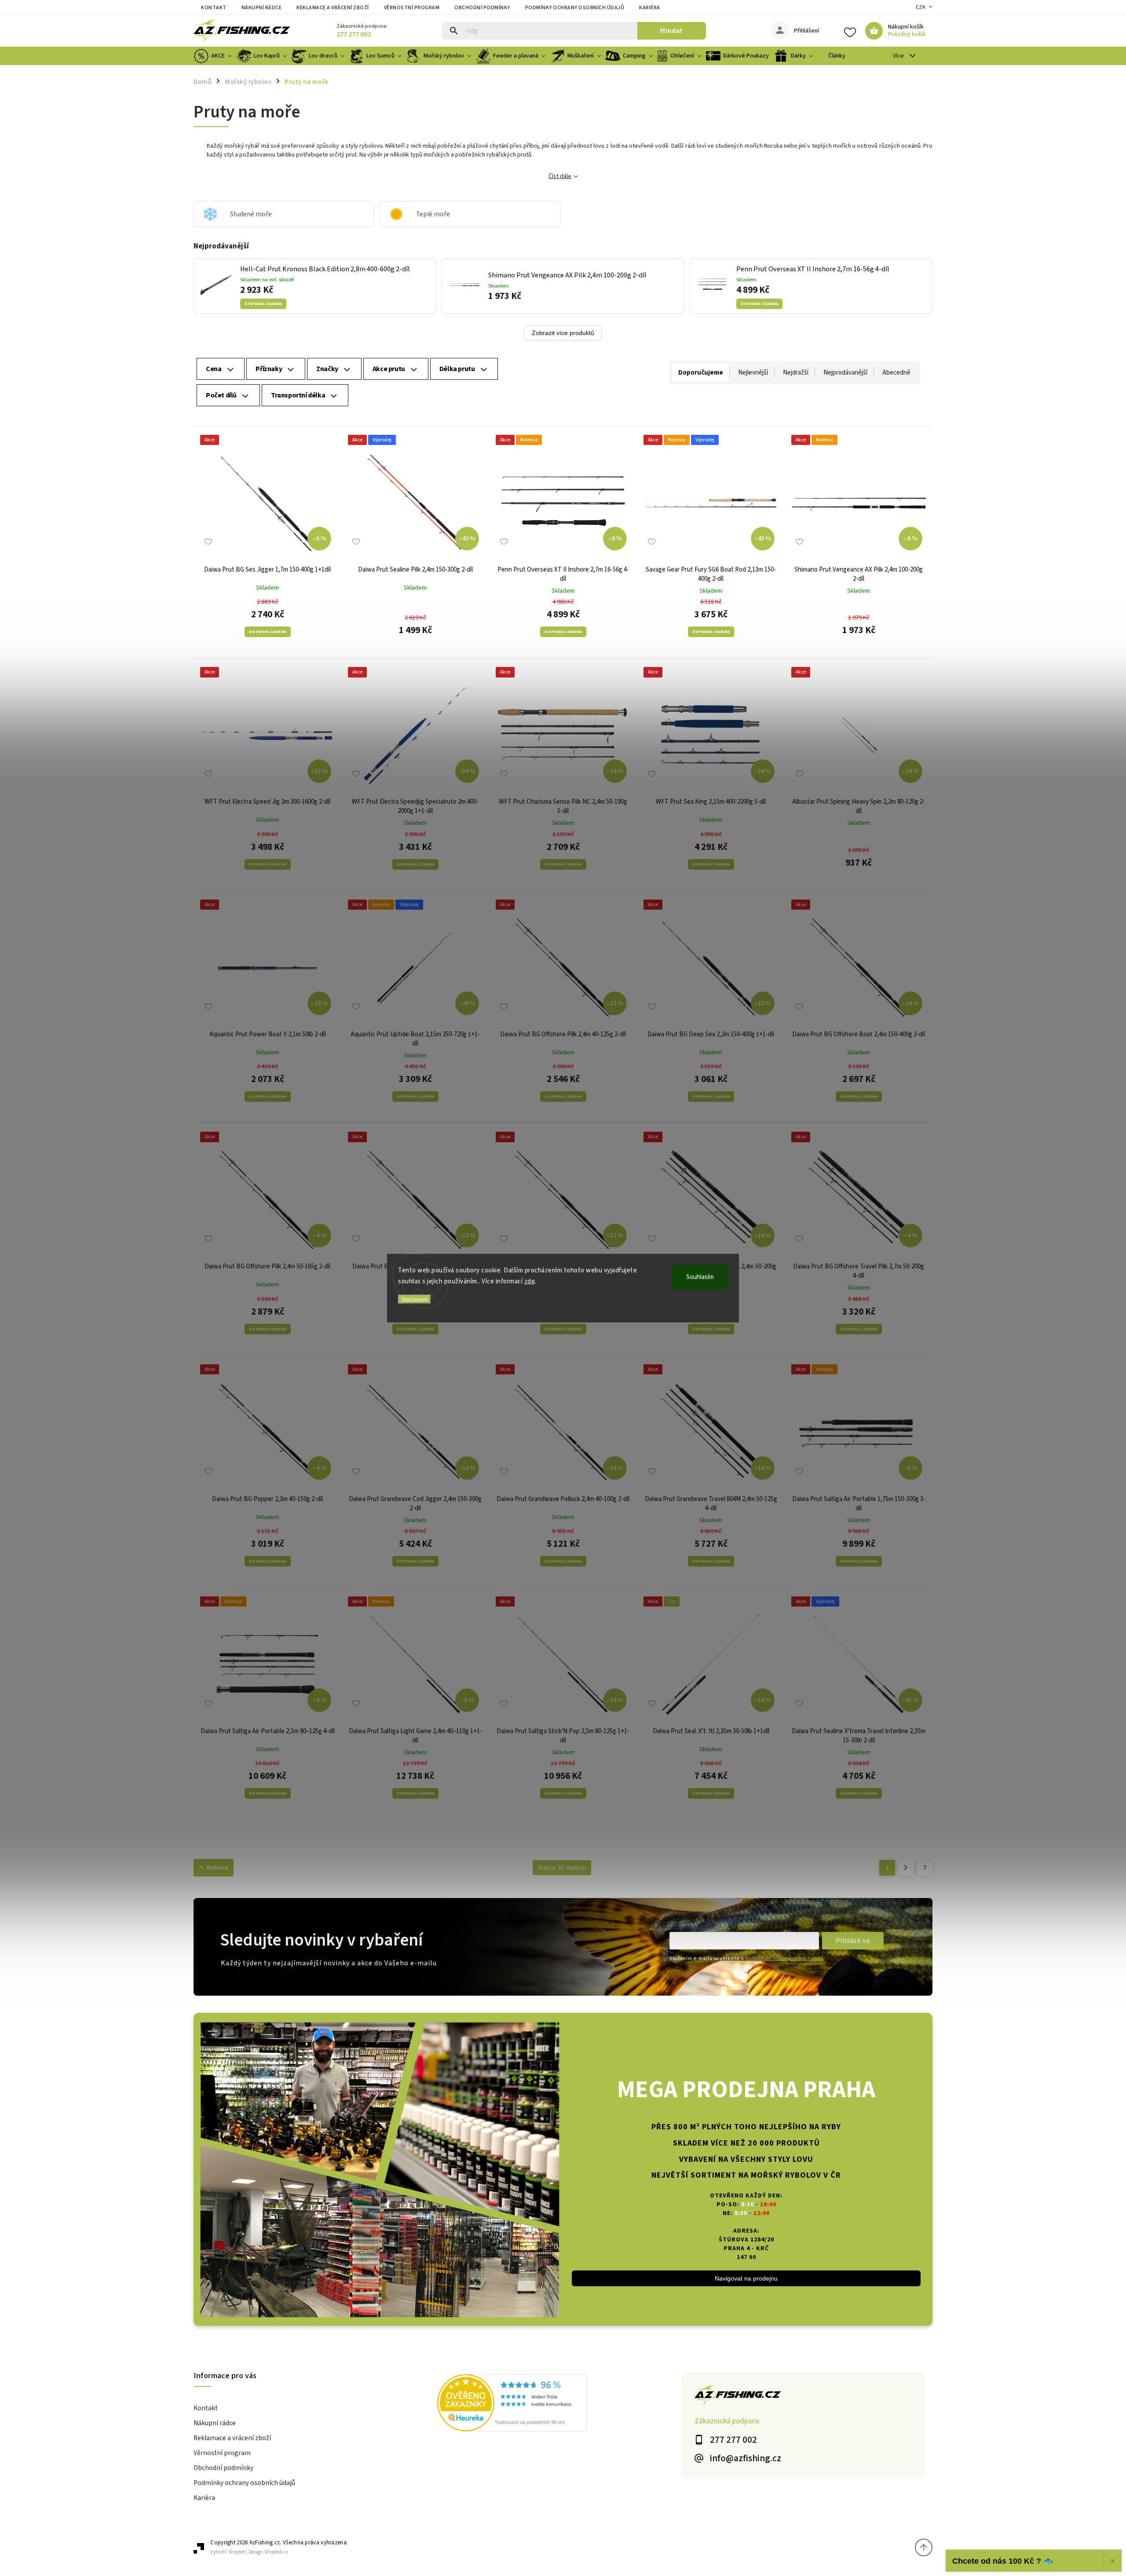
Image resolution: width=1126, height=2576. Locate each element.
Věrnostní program (412, 8)
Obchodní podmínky (482, 8)
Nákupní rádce (262, 8)
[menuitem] (214, 56)
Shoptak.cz (276, 2552)
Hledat (671, 31)
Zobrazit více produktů (563, 333)
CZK (921, 7)
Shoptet (237, 2552)
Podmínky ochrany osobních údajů (575, 8)
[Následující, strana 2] (906, 1868)
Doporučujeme (701, 373)
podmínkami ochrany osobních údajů (784, 1958)
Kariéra (650, 8)
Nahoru (218, 1868)
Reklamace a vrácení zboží (333, 8)
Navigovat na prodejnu (746, 2278)
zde (530, 1281)
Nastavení (415, 1299)
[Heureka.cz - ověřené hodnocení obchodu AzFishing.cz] (559, 2404)
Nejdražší (796, 373)
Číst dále (560, 176)
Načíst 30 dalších (562, 1868)
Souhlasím (700, 1277)
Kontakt (214, 8)
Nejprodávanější (845, 373)
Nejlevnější (753, 373)
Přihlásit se (853, 1940)
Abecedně (896, 373)
